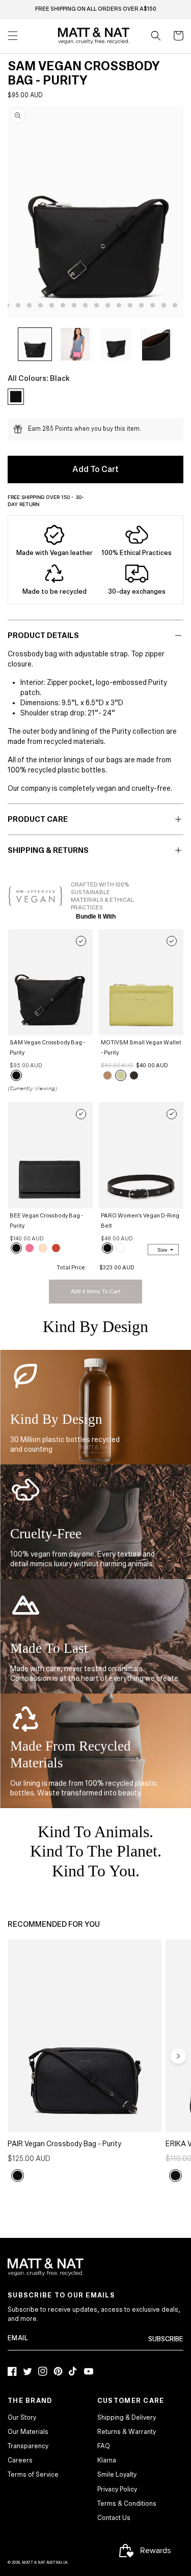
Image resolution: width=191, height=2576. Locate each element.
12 (119, 305)
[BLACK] (16, 1075)
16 (164, 305)
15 (153, 305)
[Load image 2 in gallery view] (76, 344)
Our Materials (28, 2432)
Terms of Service (33, 2475)
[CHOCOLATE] (134, 1075)
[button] (156, 36)
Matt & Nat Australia (45, 2563)
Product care (38, 819)
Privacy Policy (117, 2489)
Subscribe (166, 2339)
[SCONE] (107, 1075)
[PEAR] (121, 1075)
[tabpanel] (99, 211)
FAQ (104, 2446)
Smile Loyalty (117, 2475)
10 (97, 305)
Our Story (22, 2418)
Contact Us (114, 2518)
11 (108, 305)
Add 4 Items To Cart (95, 1291)
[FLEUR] (56, 1248)
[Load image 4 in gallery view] (157, 344)
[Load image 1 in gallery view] (35, 344)
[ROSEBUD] (30, 1248)
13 (130, 305)
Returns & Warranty (127, 2432)
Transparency (28, 2446)
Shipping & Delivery (127, 2418)
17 (175, 305)
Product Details (43, 635)
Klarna (107, 2460)
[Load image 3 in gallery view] (116, 344)
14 (141, 305)
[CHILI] (121, 1248)
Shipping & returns (48, 850)
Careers (20, 2460)
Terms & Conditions (127, 2504)
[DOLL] (43, 1248)
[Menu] (13, 36)
